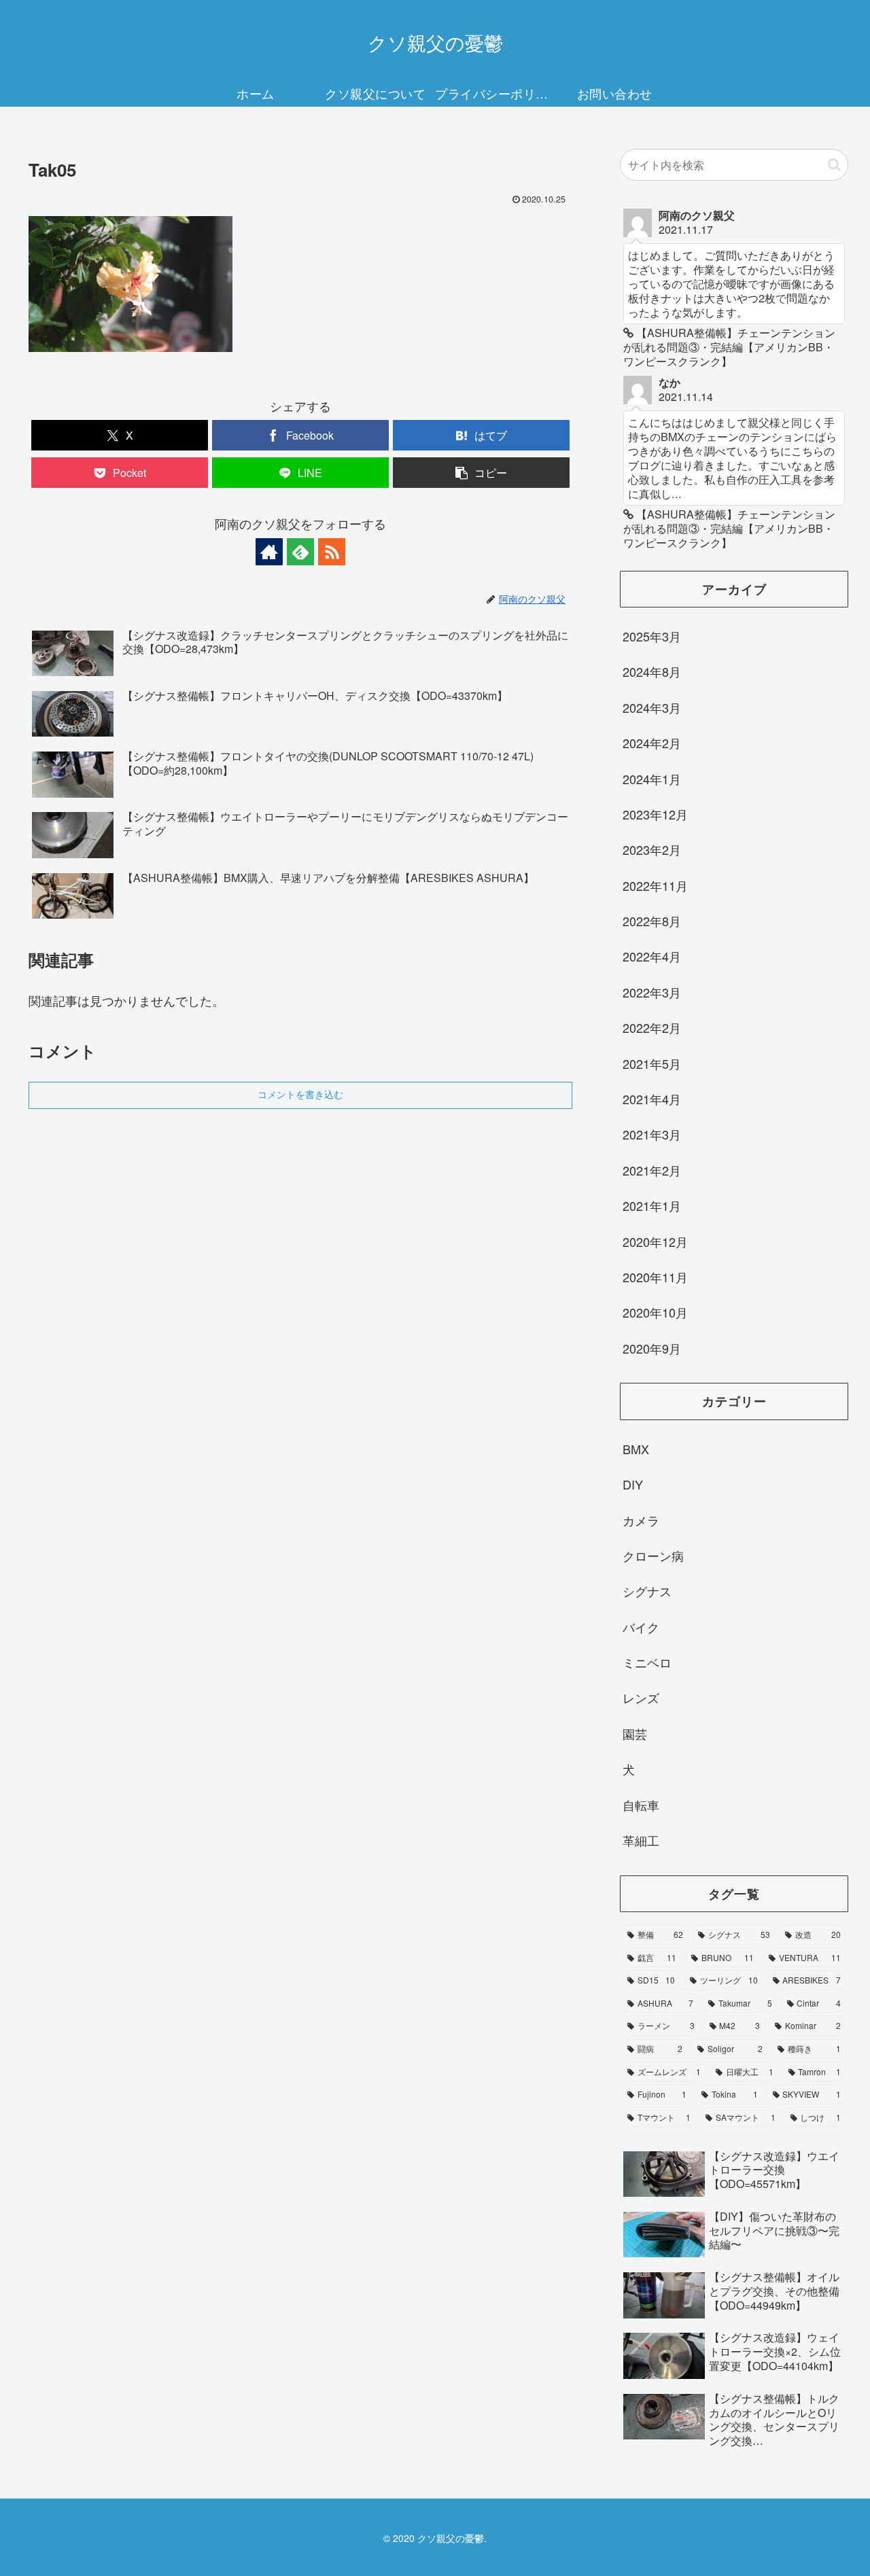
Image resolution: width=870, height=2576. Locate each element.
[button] (481, 473)
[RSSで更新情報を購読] (332, 552)
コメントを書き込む (300, 1095)
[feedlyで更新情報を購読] (300, 552)
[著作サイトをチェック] (269, 552)
